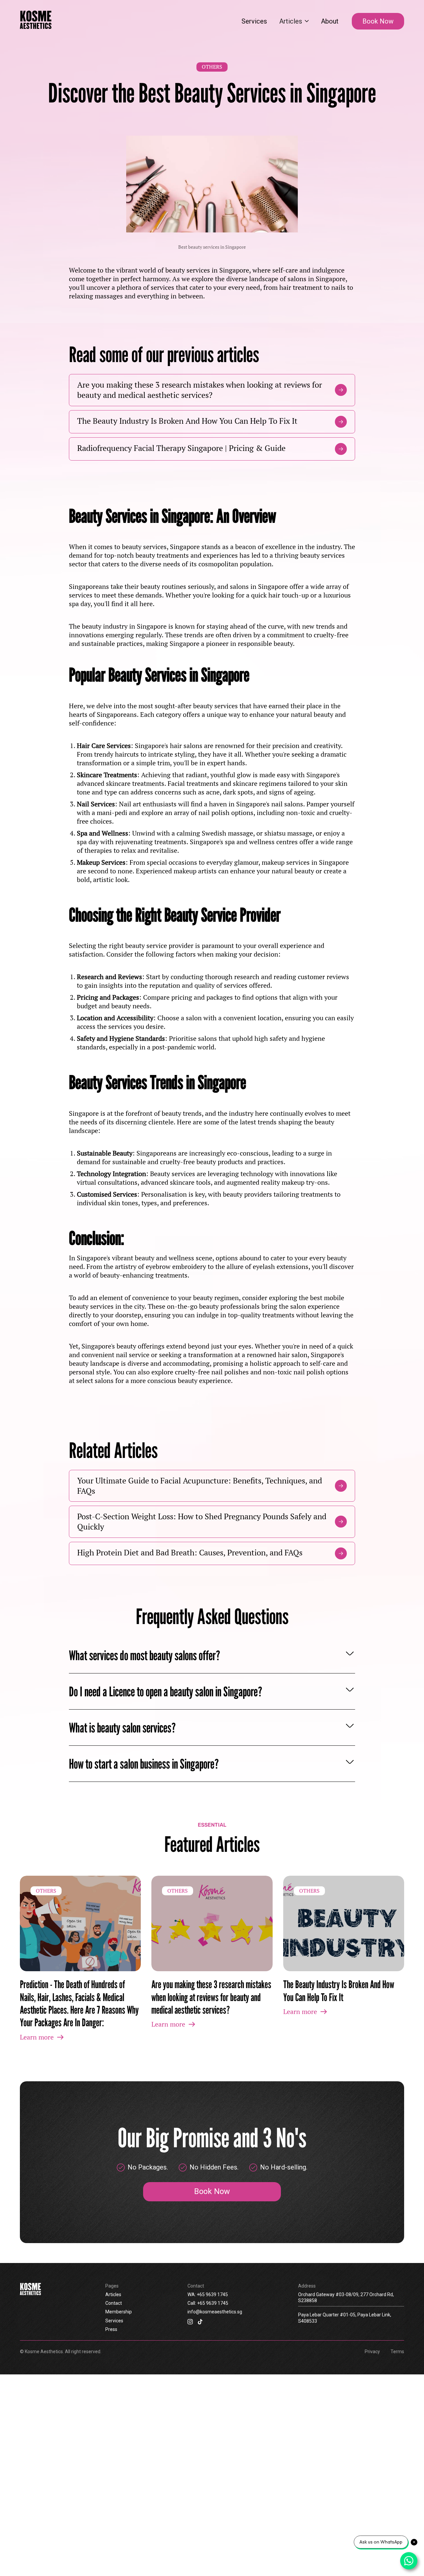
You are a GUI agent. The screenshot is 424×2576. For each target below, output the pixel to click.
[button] (294, 21)
